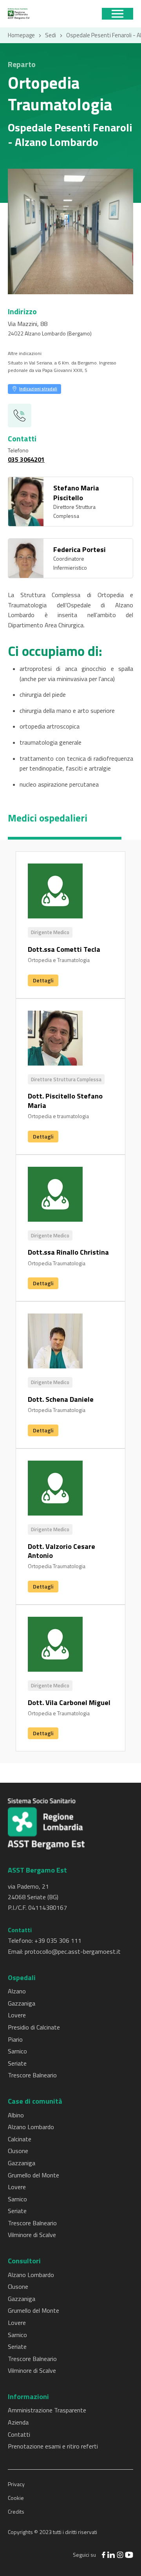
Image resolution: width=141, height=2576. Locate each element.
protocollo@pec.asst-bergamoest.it (73, 1951)
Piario (15, 2039)
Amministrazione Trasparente (47, 2410)
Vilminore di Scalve (32, 2235)
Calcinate (20, 2139)
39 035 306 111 (60, 1940)
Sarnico (17, 2051)
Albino (16, 2115)
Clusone (18, 2151)
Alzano (17, 1991)
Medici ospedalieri (48, 818)
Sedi (51, 35)
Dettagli (43, 980)
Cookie (16, 2498)
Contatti (19, 2434)
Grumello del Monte (33, 2175)
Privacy (16, 2484)
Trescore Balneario (32, 2075)
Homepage (21, 35)
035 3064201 (26, 459)
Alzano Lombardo (31, 2127)
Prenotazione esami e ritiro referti (53, 2446)
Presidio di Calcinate (34, 2027)
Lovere (17, 2015)
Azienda (18, 2422)
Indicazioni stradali (38, 389)
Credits (16, 2511)
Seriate (17, 2063)
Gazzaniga (22, 2003)
